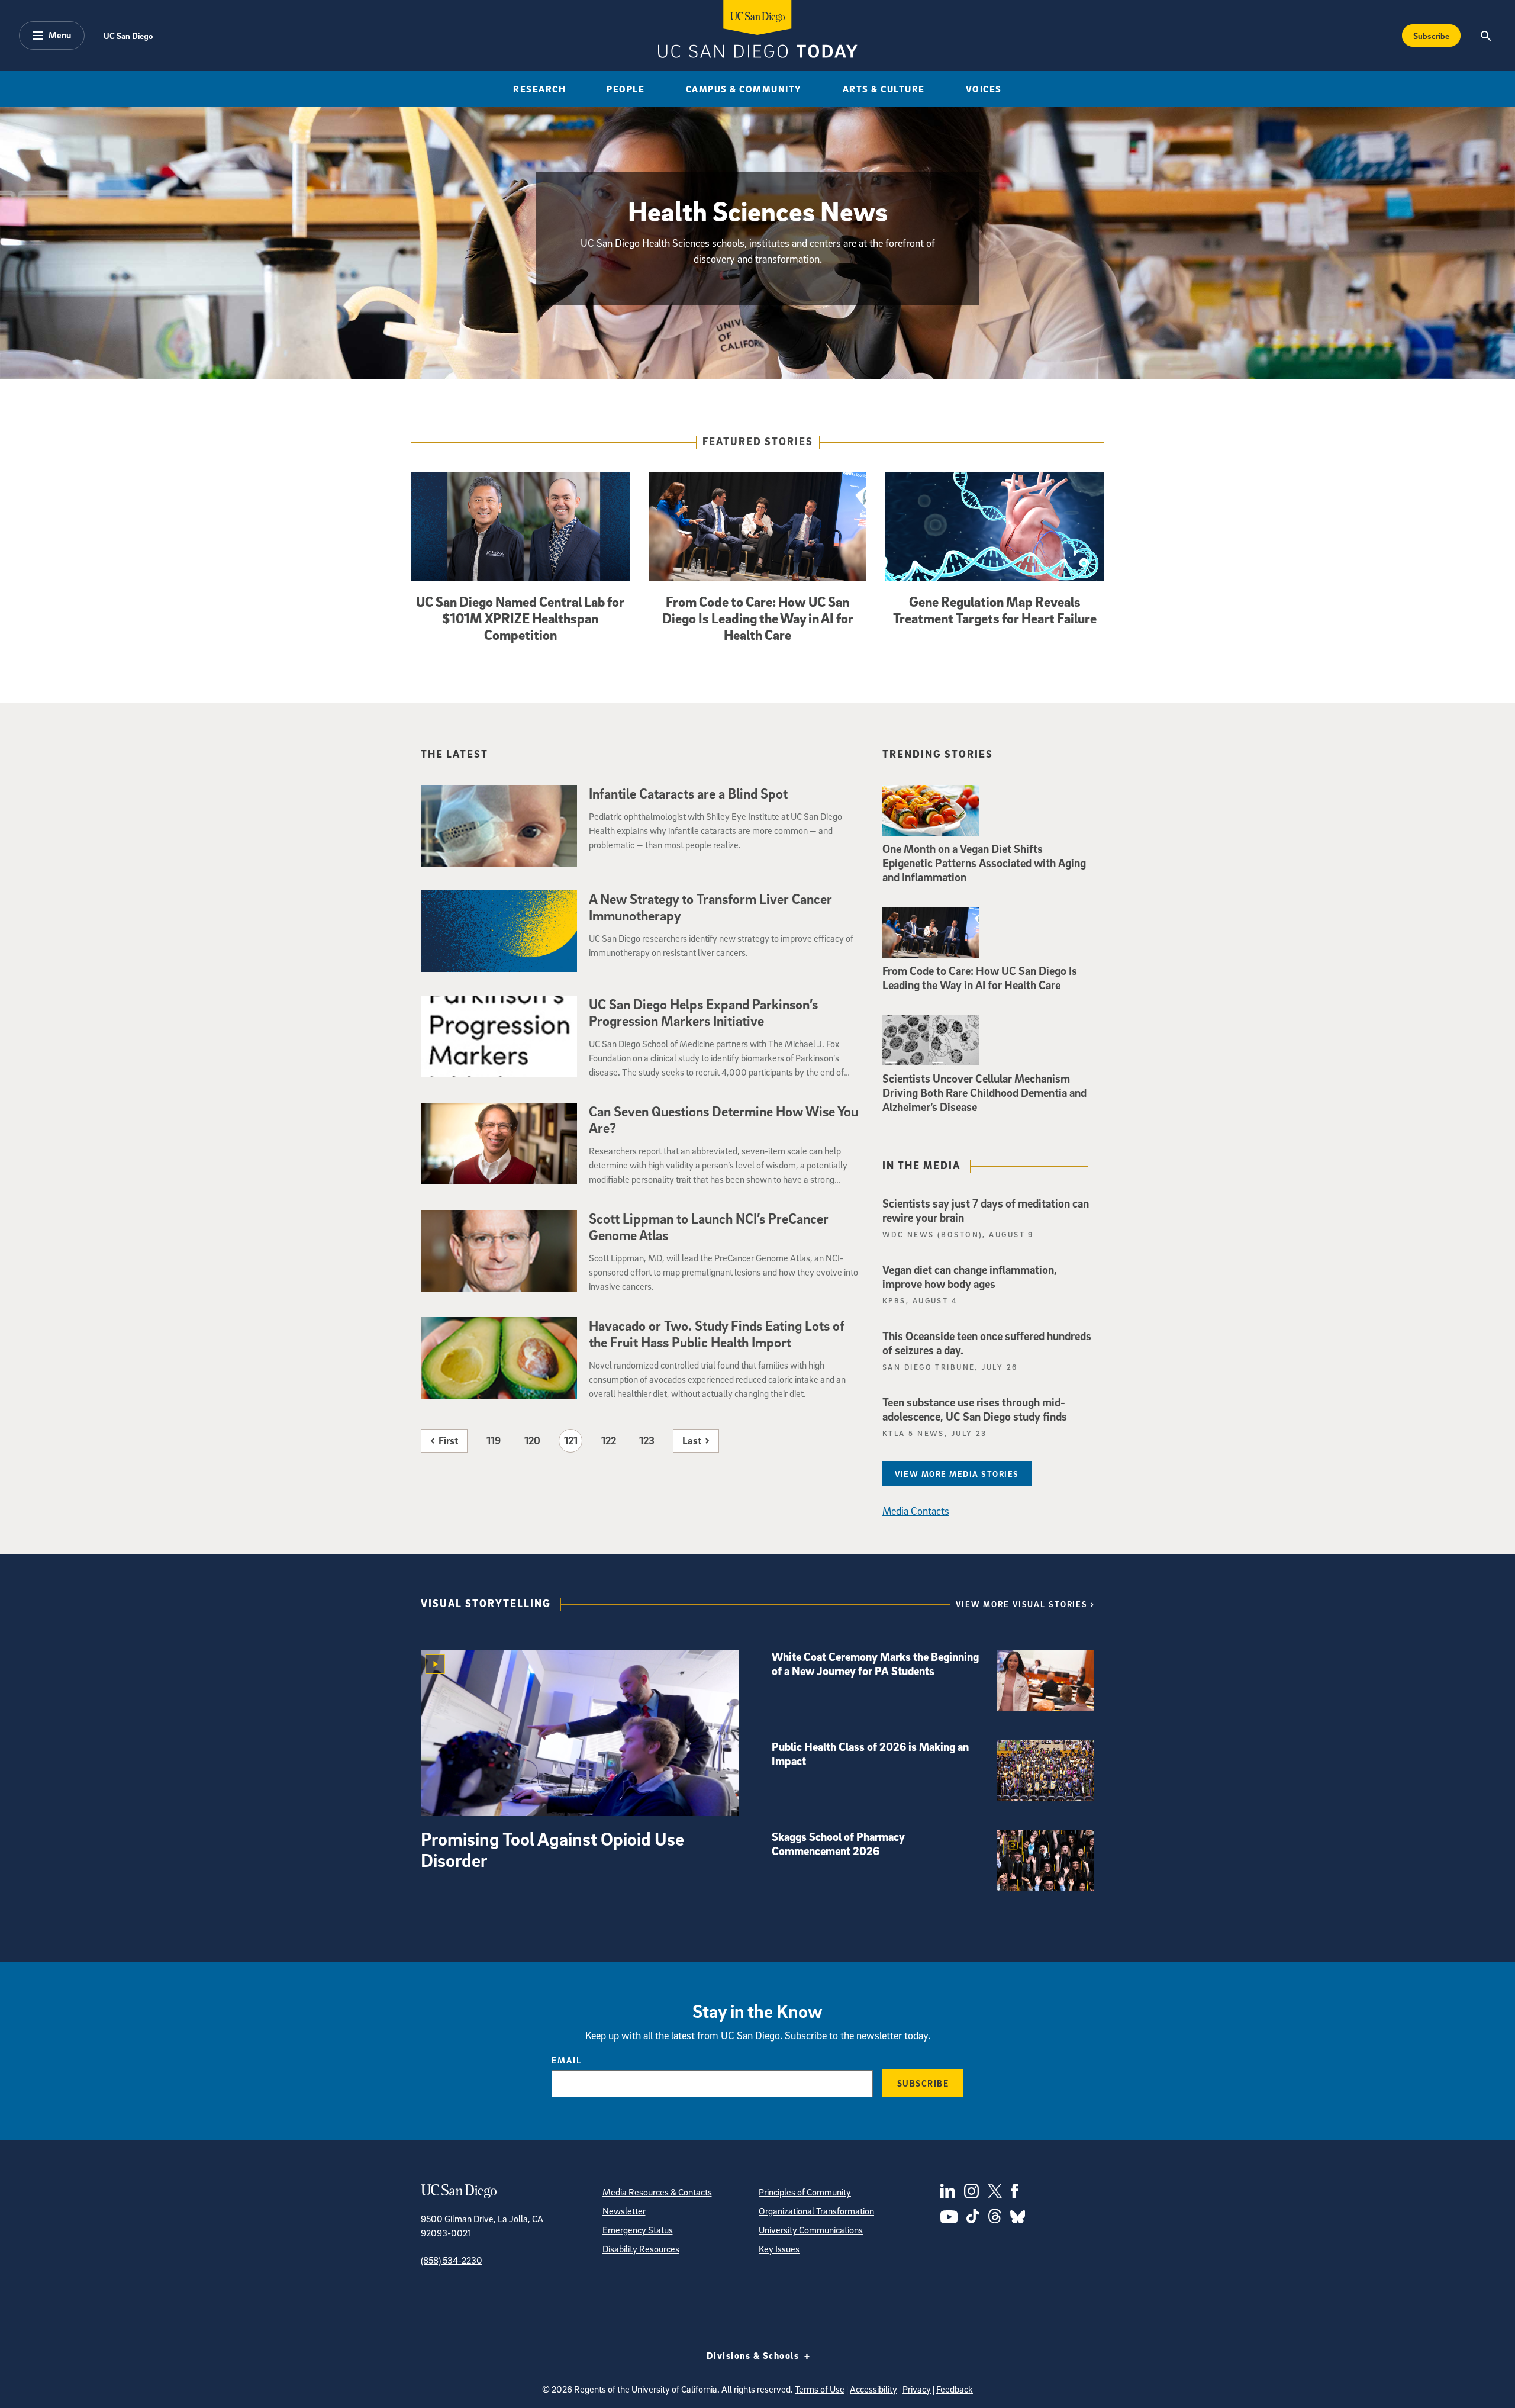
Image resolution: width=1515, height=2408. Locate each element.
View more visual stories (1022, 1604)
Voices (984, 89)
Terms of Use (820, 2389)
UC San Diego (128, 36)
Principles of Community (805, 2192)
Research (539, 89)
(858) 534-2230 (452, 2260)
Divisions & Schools (754, 2355)
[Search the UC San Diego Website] (1486, 36)
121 (571, 1440)
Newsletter (624, 2211)
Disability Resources (641, 2249)
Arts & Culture (884, 89)
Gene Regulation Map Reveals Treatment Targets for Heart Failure (995, 610)
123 (647, 1440)
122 (609, 1440)
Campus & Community (744, 89)
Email (567, 2060)
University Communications (811, 2230)
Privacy (917, 2389)
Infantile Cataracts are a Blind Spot (688, 793)
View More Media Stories (957, 1474)
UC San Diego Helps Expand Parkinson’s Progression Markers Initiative (703, 1012)
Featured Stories (758, 442)
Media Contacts (916, 1511)
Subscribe (1431, 36)
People (626, 89)
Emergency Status (638, 2230)
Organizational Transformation (816, 2211)
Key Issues (779, 2249)
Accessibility (873, 2389)
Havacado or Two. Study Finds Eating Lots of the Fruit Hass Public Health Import (717, 1334)
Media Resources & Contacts (657, 2192)
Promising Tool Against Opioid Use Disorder (552, 1849)
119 (494, 1440)
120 (532, 1440)
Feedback (955, 2389)
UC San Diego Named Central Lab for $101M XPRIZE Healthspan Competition (520, 618)
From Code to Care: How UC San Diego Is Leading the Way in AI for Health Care (758, 618)
